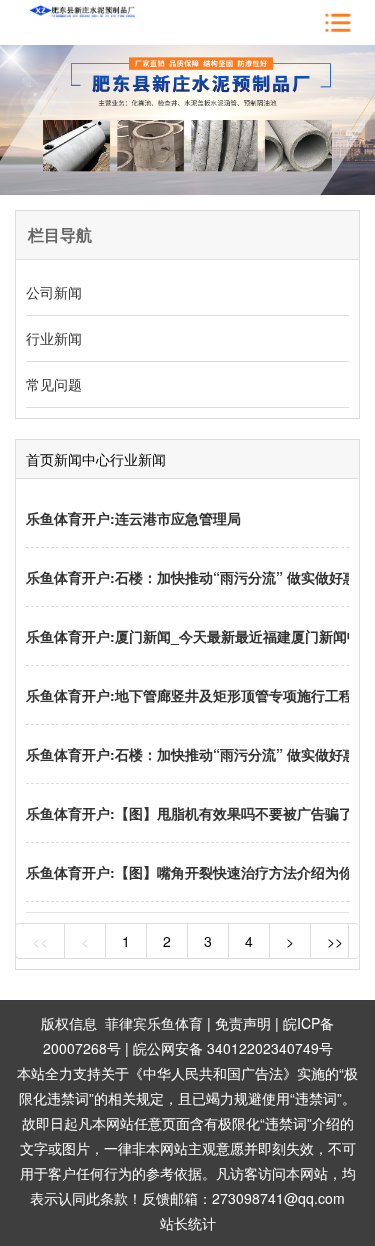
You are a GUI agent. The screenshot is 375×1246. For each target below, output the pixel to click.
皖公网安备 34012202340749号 (233, 1048)
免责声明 (243, 1023)
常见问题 (54, 384)
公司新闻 (54, 292)
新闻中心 (82, 459)
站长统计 (188, 1223)
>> (335, 941)
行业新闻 (54, 338)
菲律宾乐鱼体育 (154, 1023)
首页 (40, 459)
